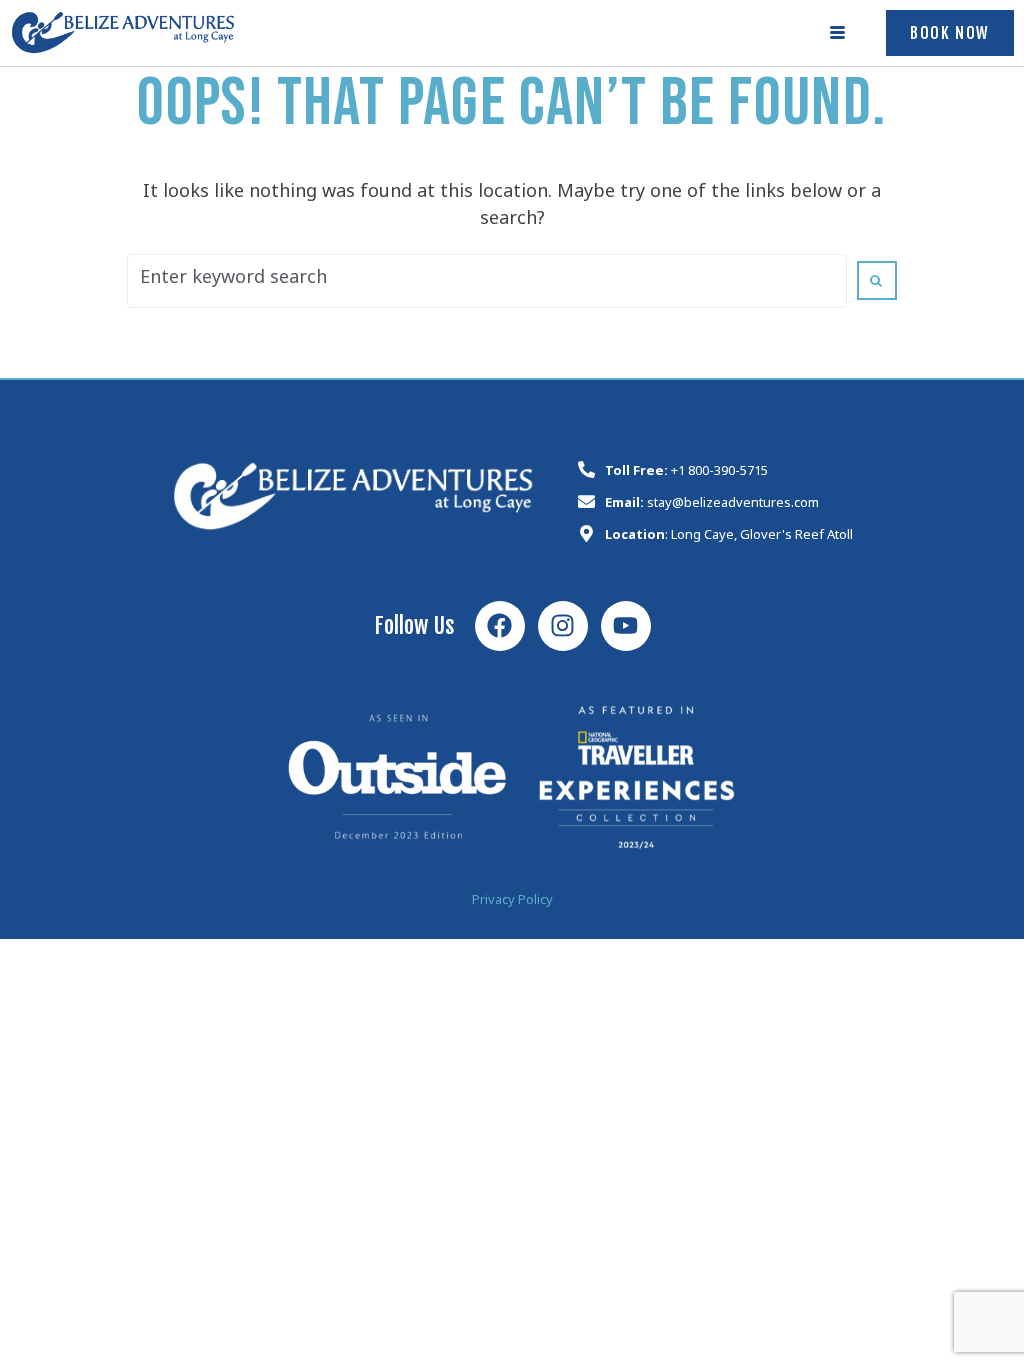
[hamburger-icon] (838, 33)
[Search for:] (487, 281)
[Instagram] (563, 626)
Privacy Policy (512, 902)
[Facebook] (500, 626)
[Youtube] (626, 626)
